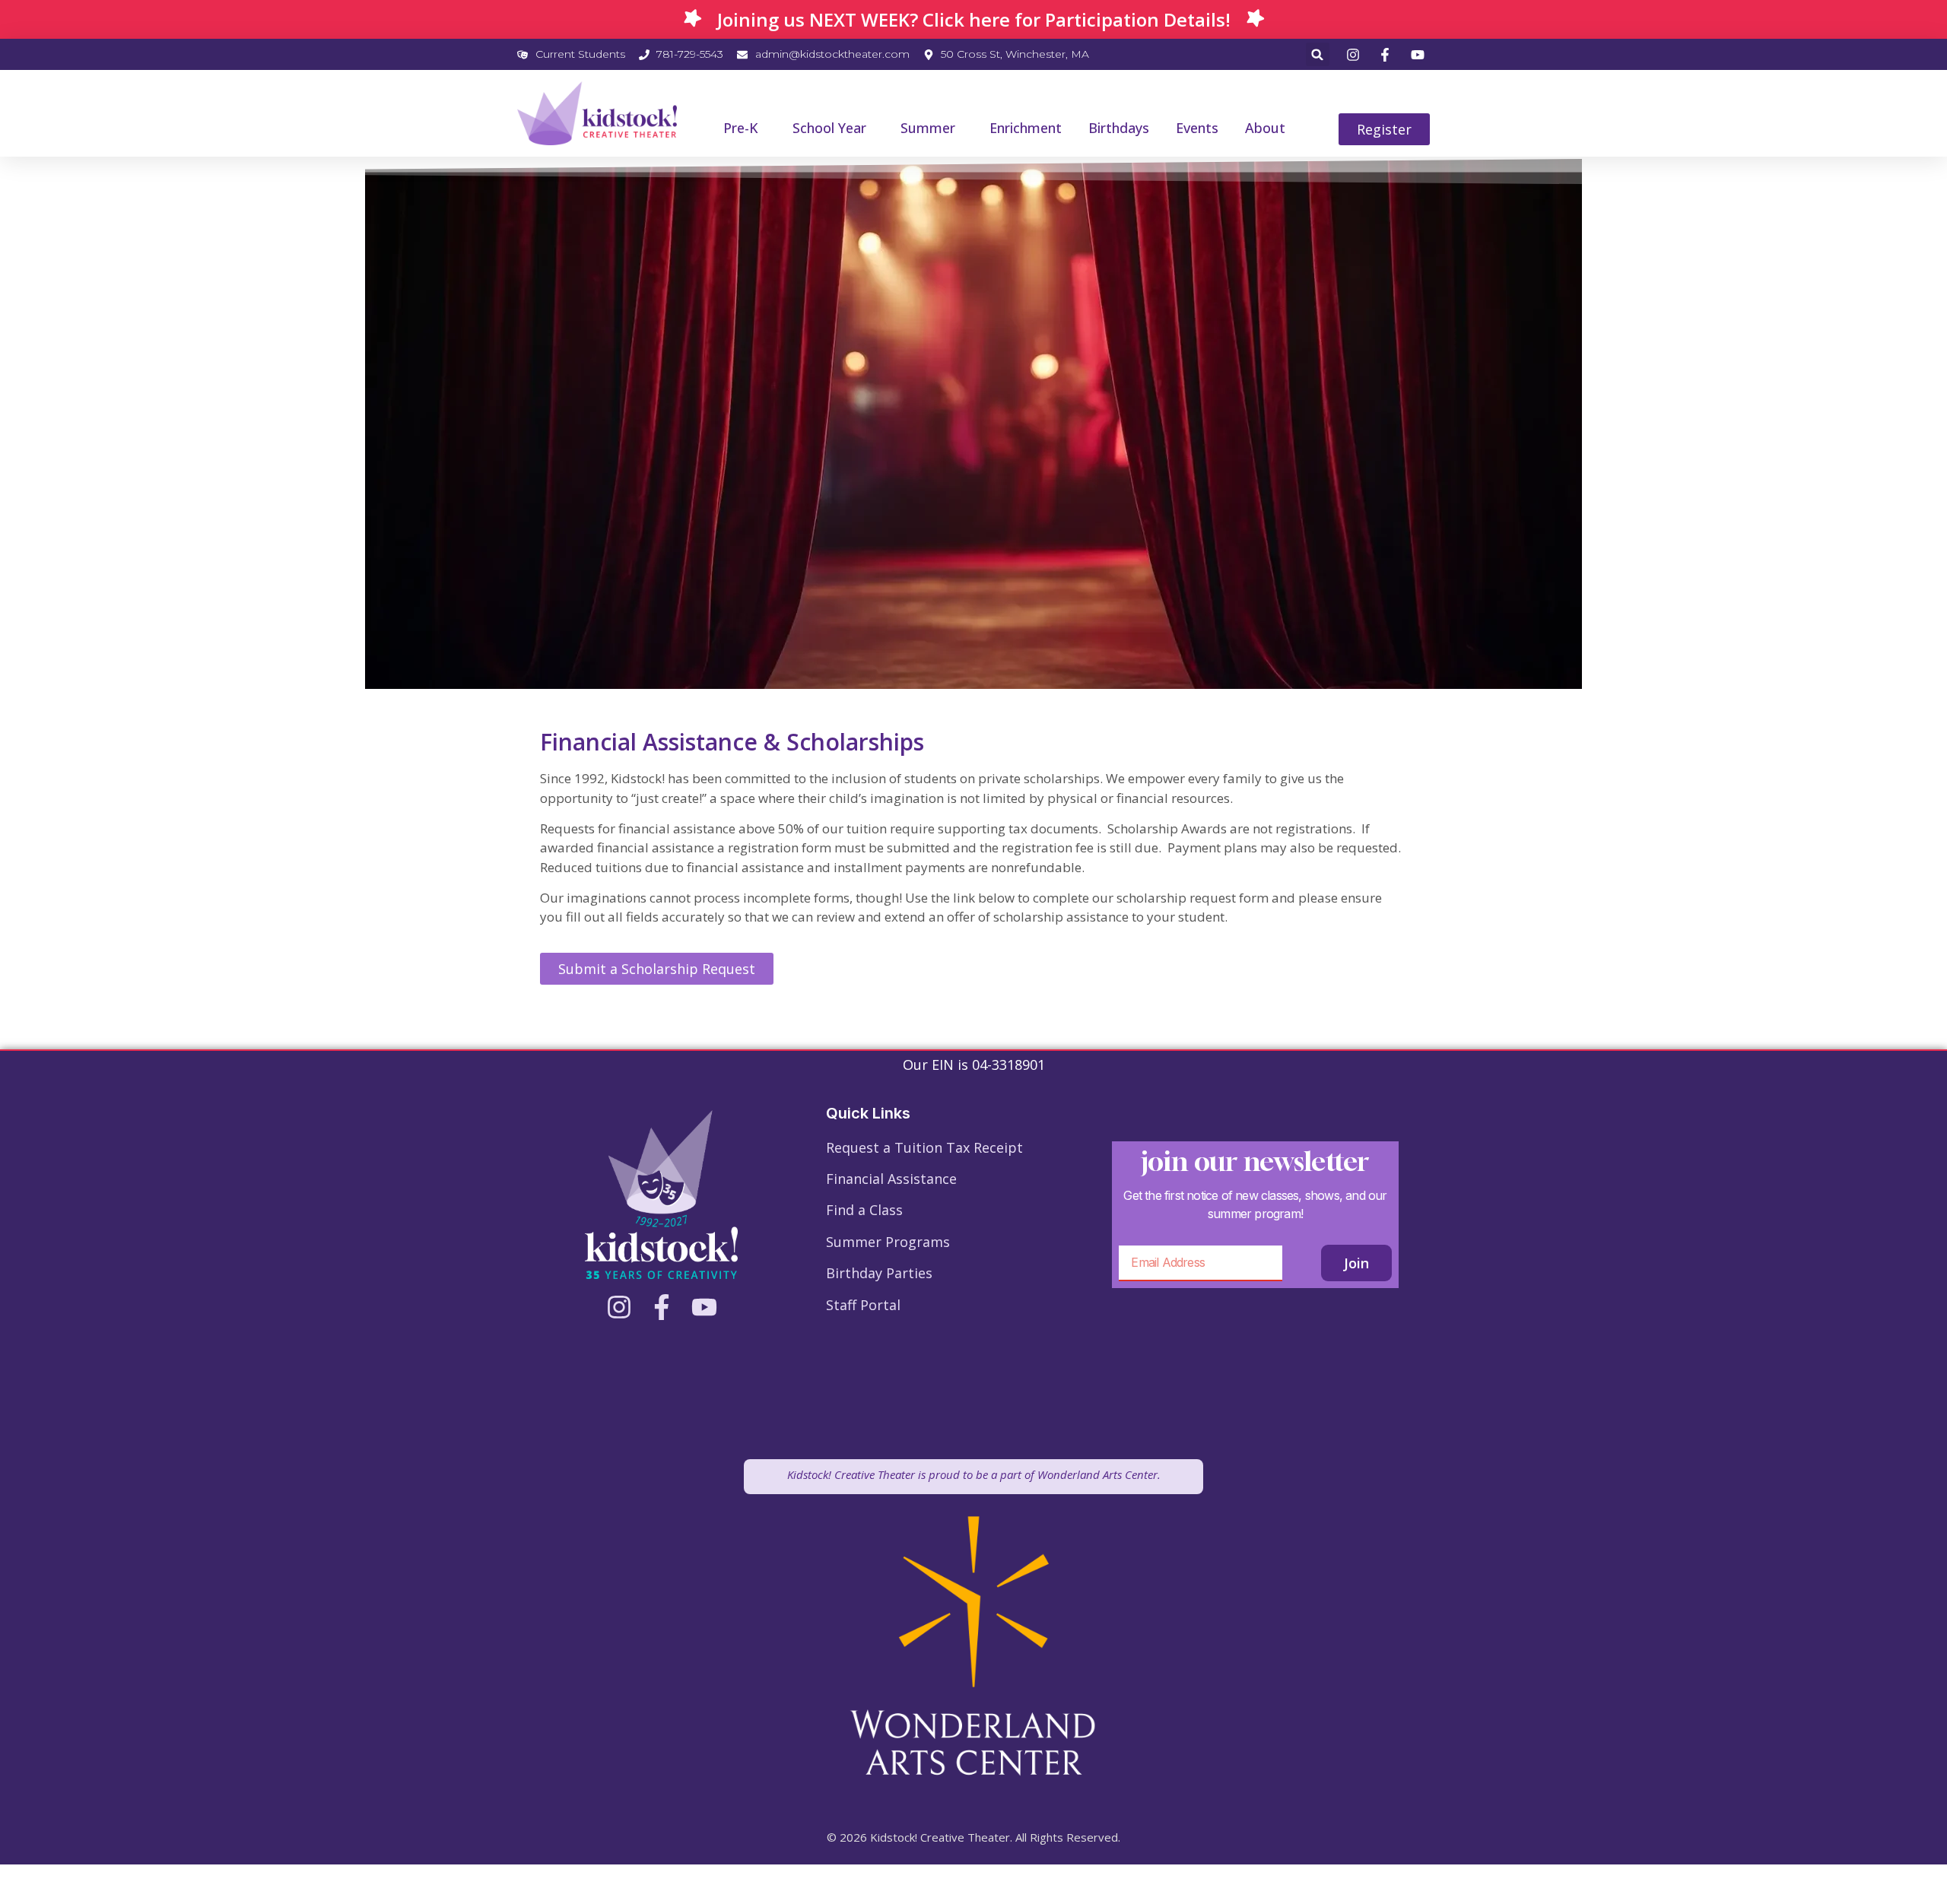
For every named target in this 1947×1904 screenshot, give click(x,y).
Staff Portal (863, 1305)
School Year (829, 128)
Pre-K (741, 128)
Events (1197, 128)
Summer (928, 128)
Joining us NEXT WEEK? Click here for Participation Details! (974, 19)
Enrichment (1026, 128)
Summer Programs (888, 1242)
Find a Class (864, 1210)
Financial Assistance (891, 1179)
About (1265, 128)
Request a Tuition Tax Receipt (924, 1147)
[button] (1318, 54)
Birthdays (1119, 128)
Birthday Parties (879, 1273)
